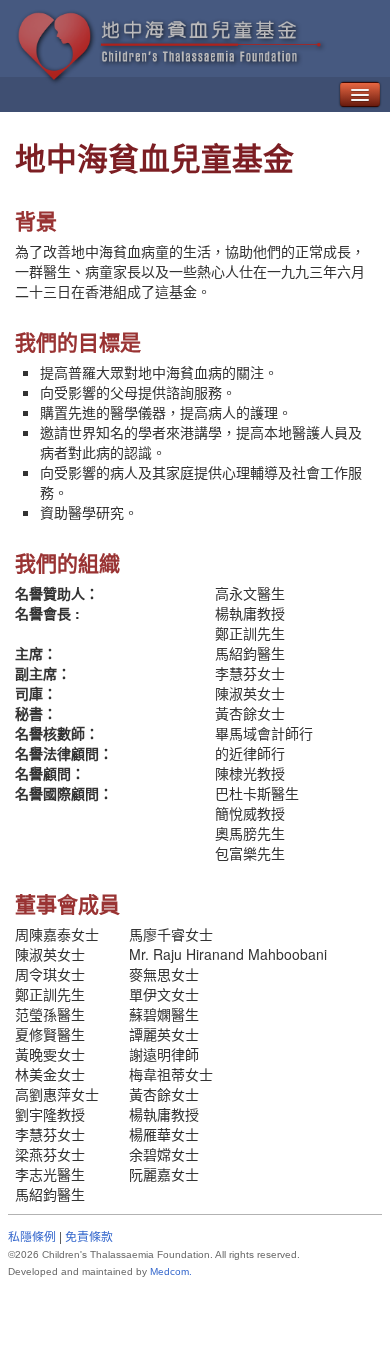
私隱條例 (32, 1235)
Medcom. (171, 1271)
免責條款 (89, 1235)
